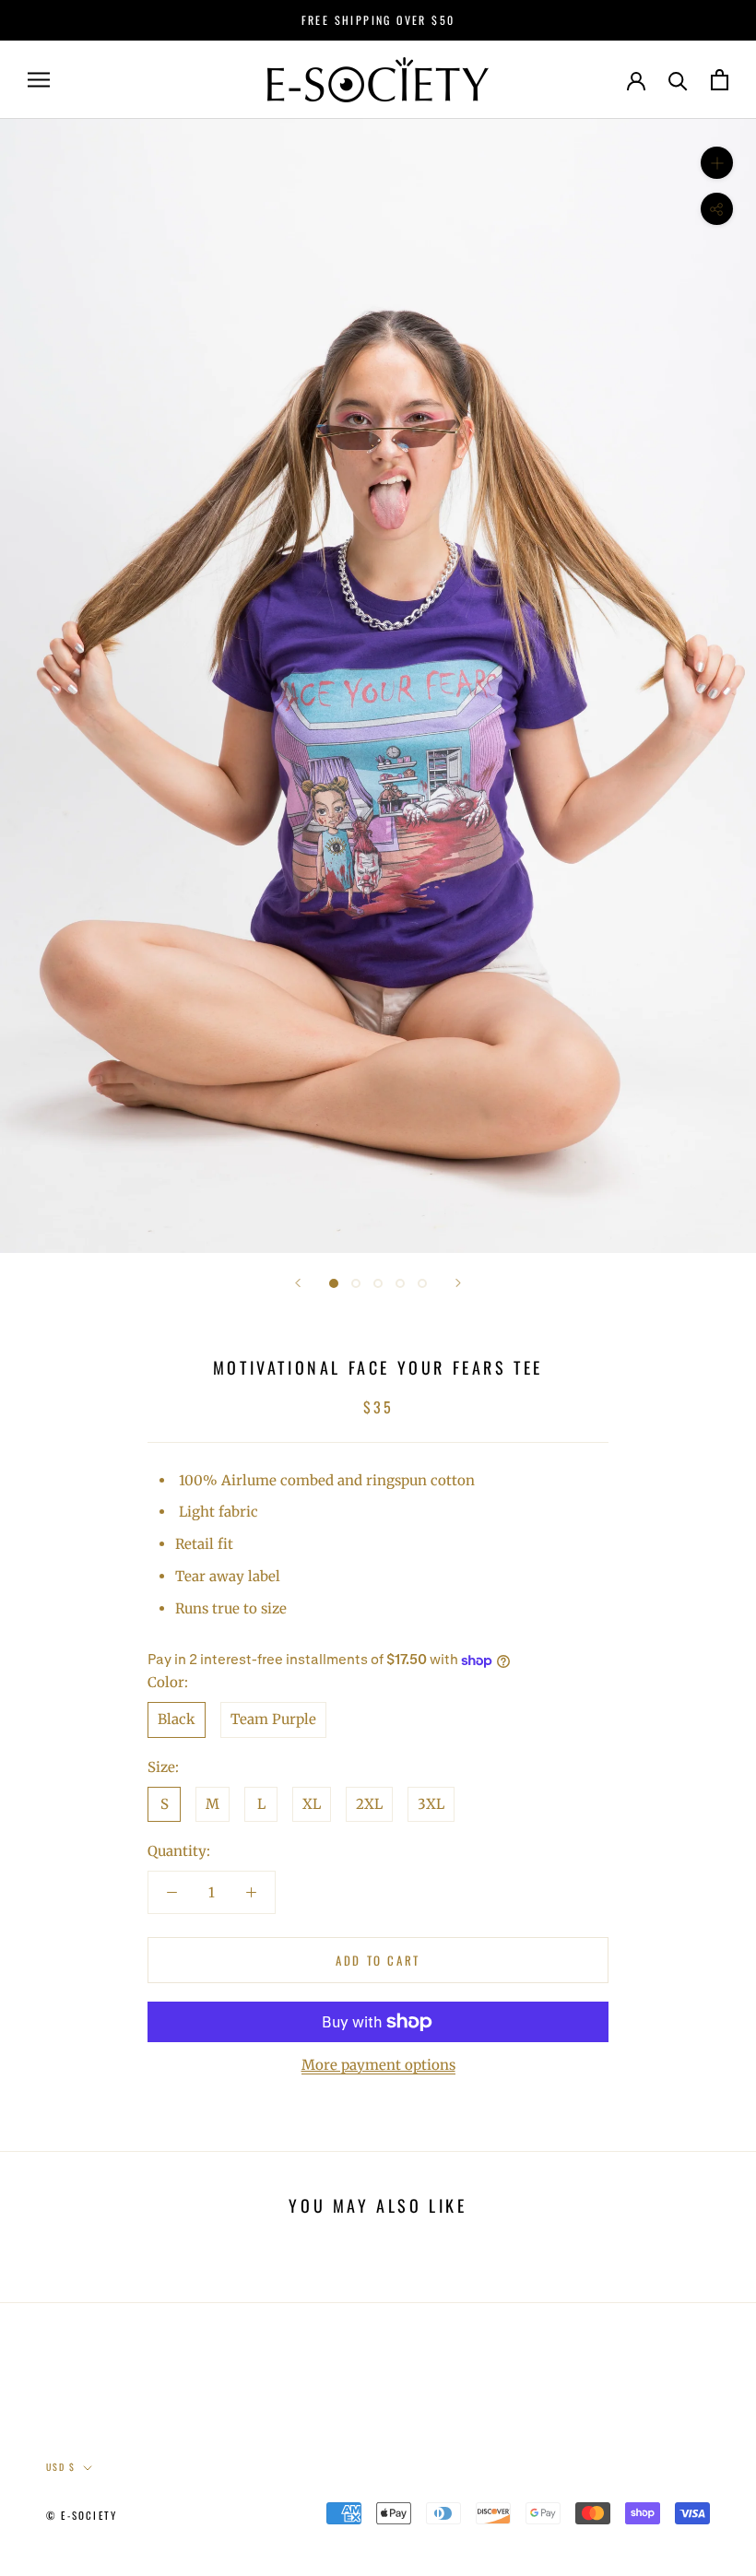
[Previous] (298, 1283)
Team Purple (273, 1719)
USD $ (61, 2467)
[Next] (458, 1283)
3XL (431, 1804)
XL (312, 1804)
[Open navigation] (39, 80)
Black (177, 1719)
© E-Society (82, 2515)
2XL (369, 1804)
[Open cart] (720, 80)
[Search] (678, 80)
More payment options (378, 2065)
